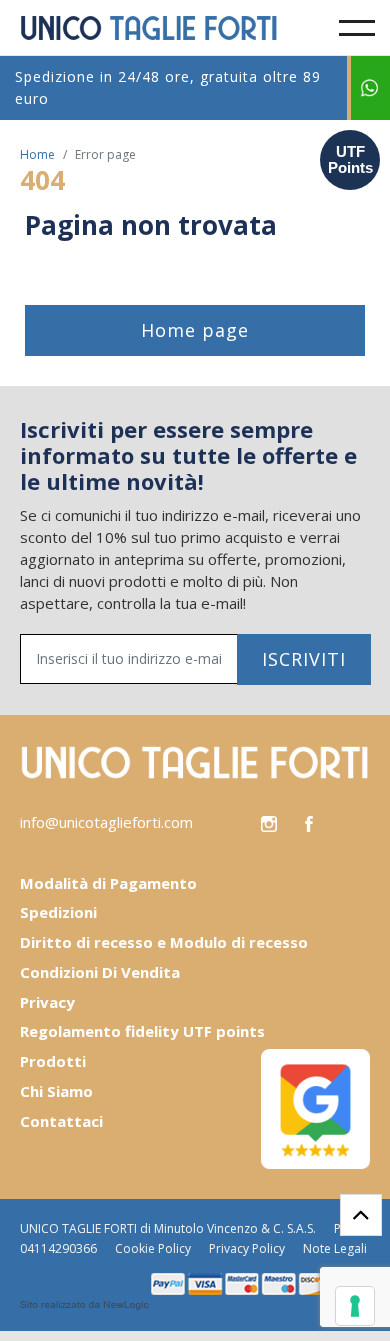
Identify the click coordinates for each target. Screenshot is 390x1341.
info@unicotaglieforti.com (106, 822)
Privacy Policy (247, 1248)
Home (37, 154)
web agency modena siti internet (84, 1305)
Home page (195, 330)
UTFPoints (350, 160)
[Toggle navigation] (357, 28)
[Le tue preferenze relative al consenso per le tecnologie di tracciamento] (355, 1306)
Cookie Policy (153, 1248)
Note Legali (335, 1248)
